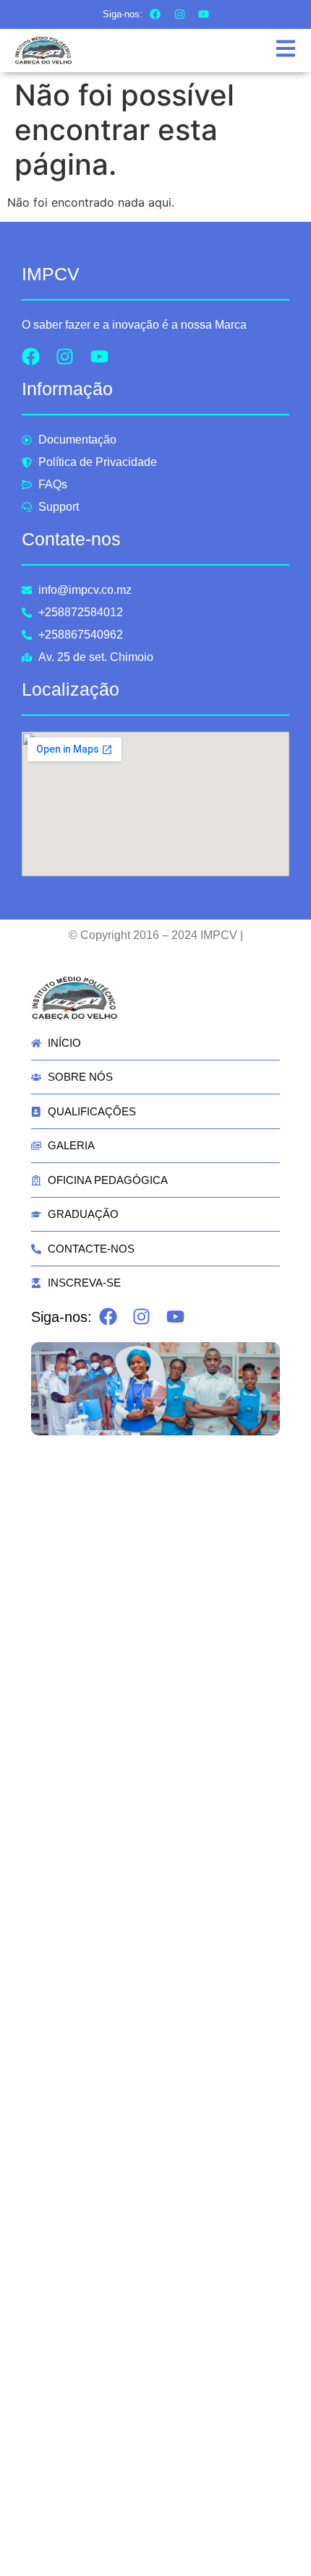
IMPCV (51, 274)
